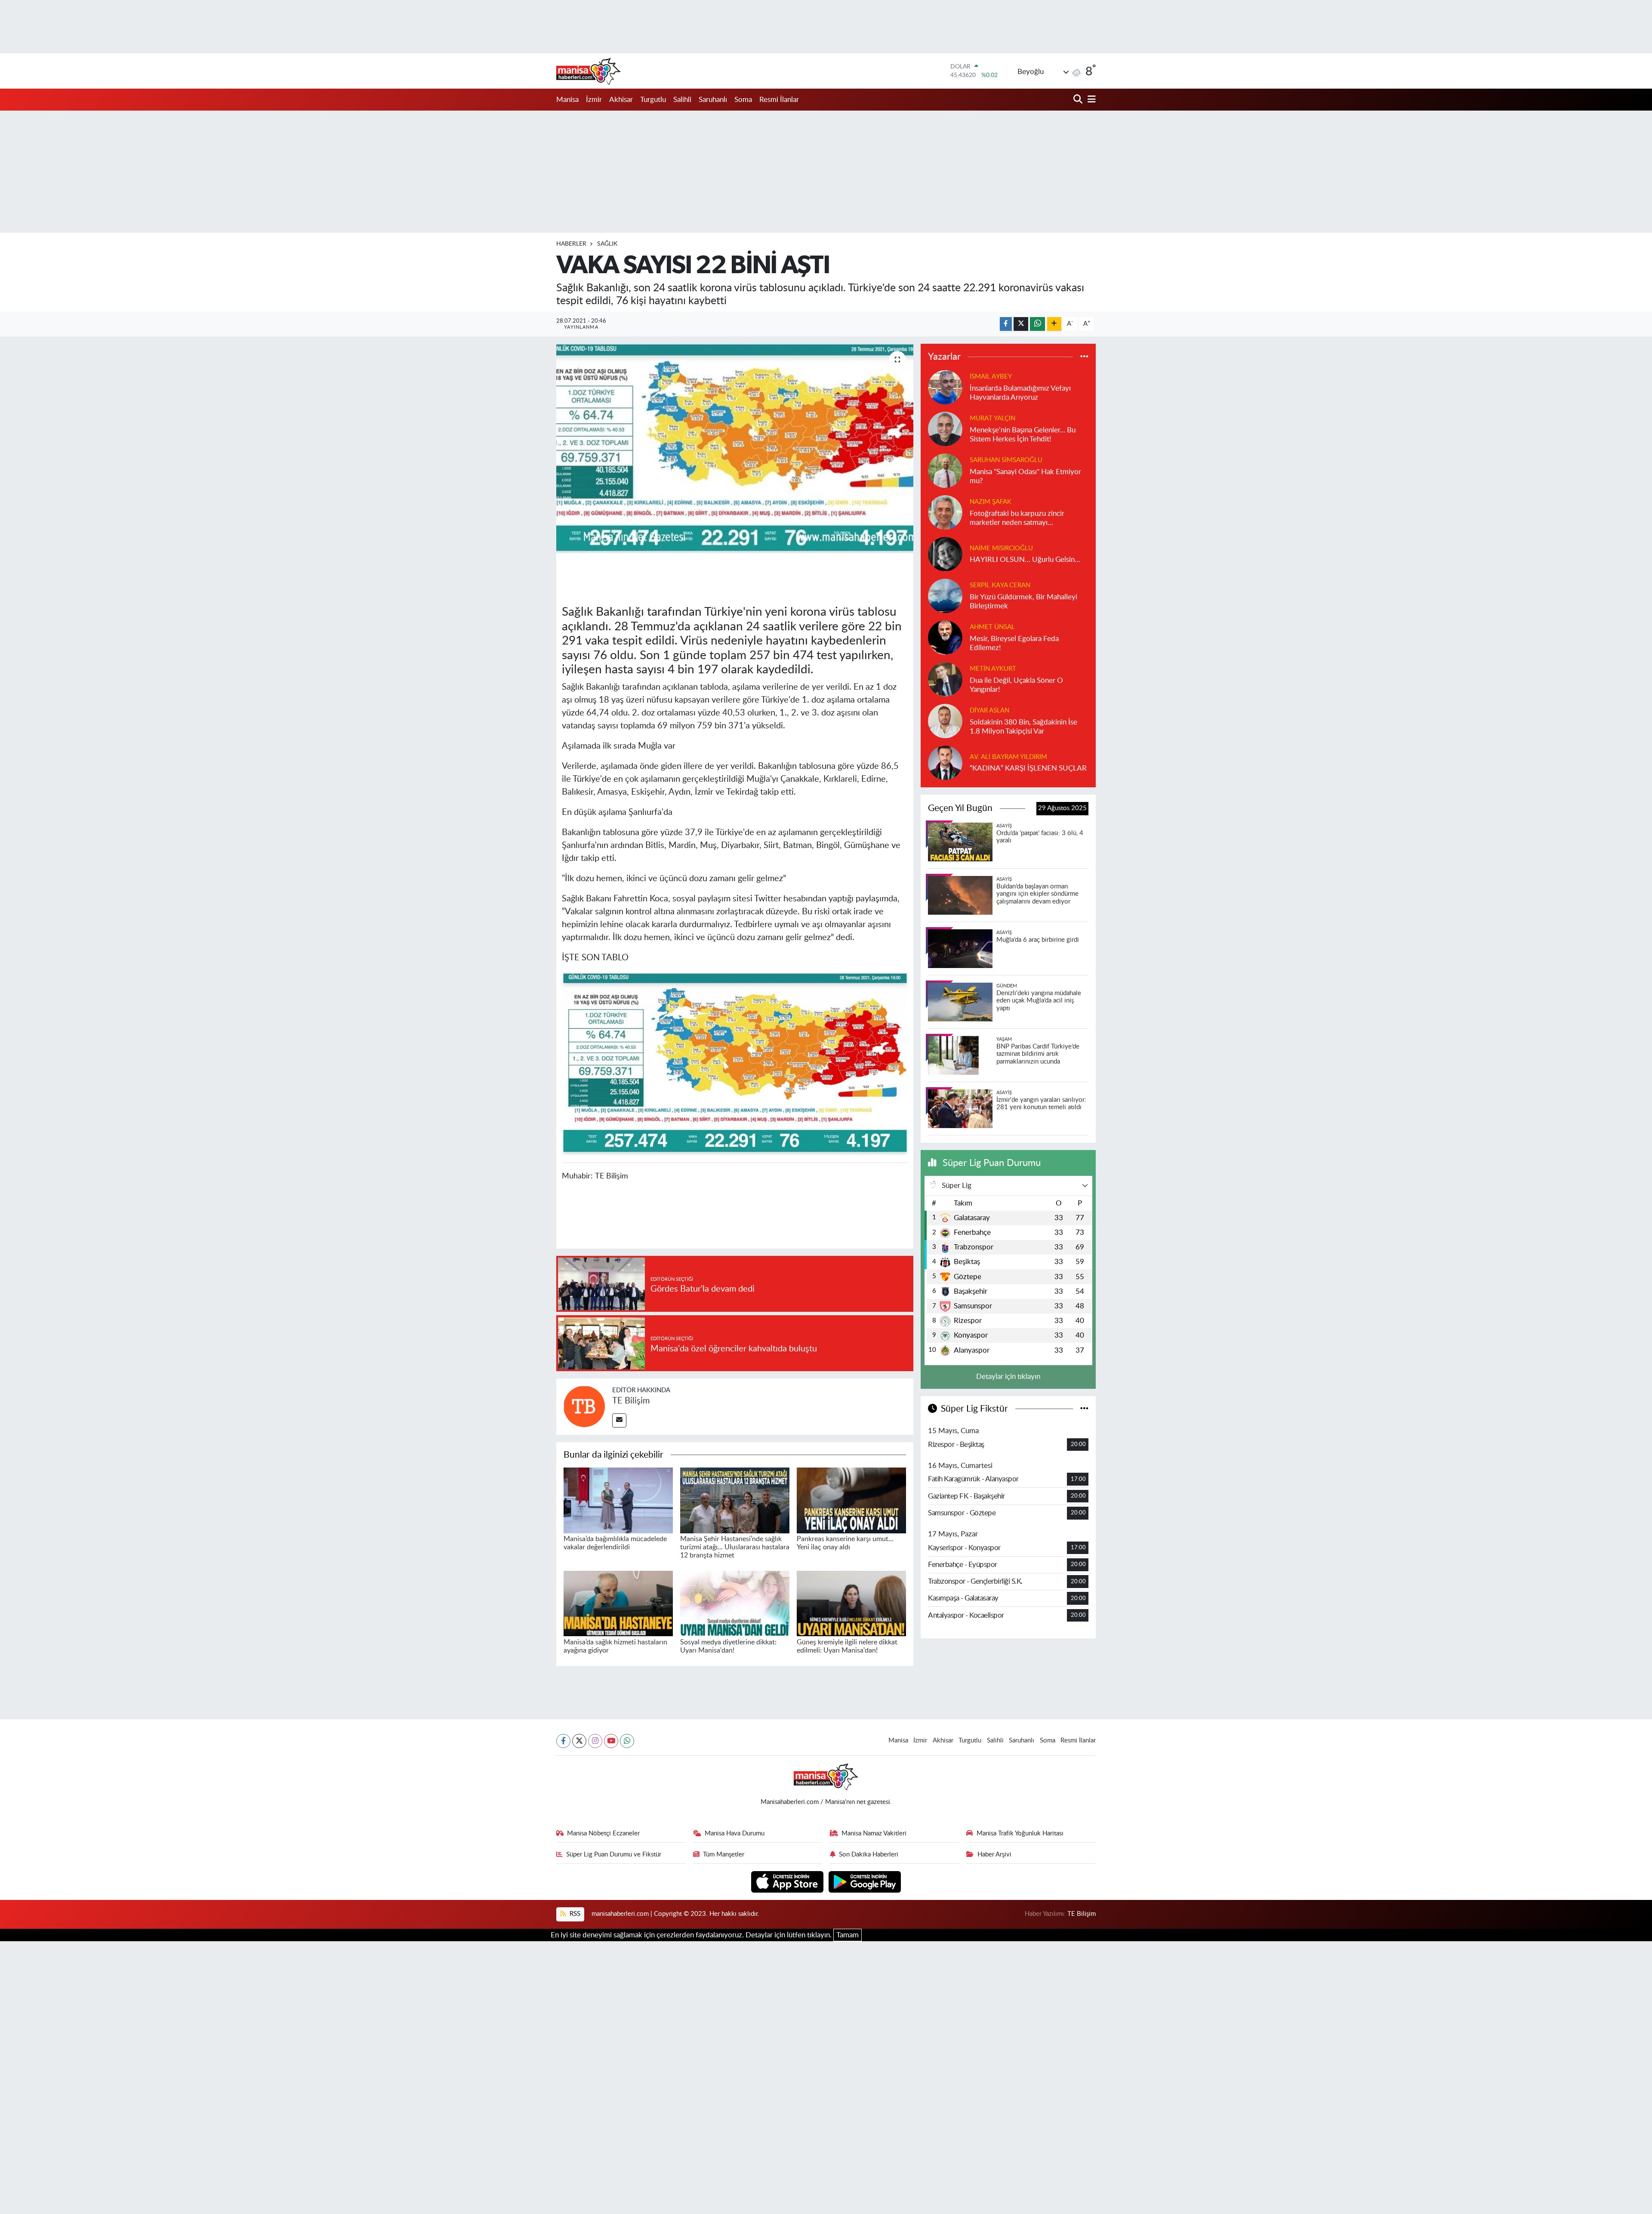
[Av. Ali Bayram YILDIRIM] (945, 762)
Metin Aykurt (993, 669)
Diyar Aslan (989, 711)
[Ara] (1079, 100)
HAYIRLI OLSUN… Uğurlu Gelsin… (1025, 560)
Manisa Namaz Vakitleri (874, 1833)
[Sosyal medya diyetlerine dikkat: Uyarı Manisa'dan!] (735, 1603)
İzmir (594, 100)
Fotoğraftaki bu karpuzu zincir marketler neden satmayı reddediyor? (1017, 519)
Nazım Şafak (991, 502)
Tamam (848, 1935)
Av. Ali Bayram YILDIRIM (1008, 757)
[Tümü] (1084, 357)
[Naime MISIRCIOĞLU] (945, 553)
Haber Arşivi (994, 1855)
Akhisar (621, 100)
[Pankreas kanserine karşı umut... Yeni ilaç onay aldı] (851, 1500)
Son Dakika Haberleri (869, 1855)
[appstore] (788, 1881)
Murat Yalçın (992, 418)
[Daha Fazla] (1054, 324)
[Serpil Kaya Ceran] (945, 595)
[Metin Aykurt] (945, 679)
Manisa (567, 100)
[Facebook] (563, 1741)
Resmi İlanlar (779, 100)
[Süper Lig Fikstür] (1084, 1409)
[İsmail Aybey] (945, 387)
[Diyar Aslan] (945, 720)
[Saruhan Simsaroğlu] (945, 470)
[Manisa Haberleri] (589, 71)
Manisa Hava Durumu (735, 1833)
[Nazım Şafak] (945, 512)
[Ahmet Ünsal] (945, 637)
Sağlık (607, 244)
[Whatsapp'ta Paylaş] (1037, 324)
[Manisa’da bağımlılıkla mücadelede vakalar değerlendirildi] (618, 1500)
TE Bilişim (631, 1401)
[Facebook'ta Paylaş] (1006, 324)
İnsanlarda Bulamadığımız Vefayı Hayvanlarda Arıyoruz (1020, 393)
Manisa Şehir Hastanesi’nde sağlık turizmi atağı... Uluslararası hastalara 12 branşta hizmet (735, 1547)
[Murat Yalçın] (945, 428)
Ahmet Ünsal (992, 627)
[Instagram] (595, 1741)
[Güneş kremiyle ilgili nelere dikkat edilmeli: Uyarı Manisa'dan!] (851, 1603)
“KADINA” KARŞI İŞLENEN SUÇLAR (1028, 768)
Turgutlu (653, 100)
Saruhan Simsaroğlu (1006, 460)
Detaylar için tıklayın (1008, 1377)
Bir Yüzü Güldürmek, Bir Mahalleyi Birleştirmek (1023, 601)
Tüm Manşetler (724, 1855)
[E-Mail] (619, 1420)
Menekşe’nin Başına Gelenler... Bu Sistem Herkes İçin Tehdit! (1023, 435)
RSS (574, 1914)
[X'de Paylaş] (1021, 324)
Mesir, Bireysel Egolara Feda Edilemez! (1014, 643)
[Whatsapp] (627, 1741)
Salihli (682, 100)
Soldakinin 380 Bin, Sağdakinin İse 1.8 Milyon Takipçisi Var (1023, 727)
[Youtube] (611, 1741)
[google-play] (865, 1881)
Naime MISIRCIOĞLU (1001, 548)
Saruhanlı (713, 100)
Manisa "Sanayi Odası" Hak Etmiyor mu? (1025, 476)
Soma (743, 100)
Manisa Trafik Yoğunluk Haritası (1020, 1833)
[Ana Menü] (1090, 100)
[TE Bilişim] (584, 1406)
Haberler (571, 244)
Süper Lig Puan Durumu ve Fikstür (614, 1855)
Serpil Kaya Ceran (1000, 585)
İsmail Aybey (991, 377)
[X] (579, 1741)
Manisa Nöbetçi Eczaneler (603, 1833)
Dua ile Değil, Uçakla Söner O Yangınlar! (1016, 685)
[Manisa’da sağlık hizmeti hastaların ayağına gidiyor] (618, 1603)
